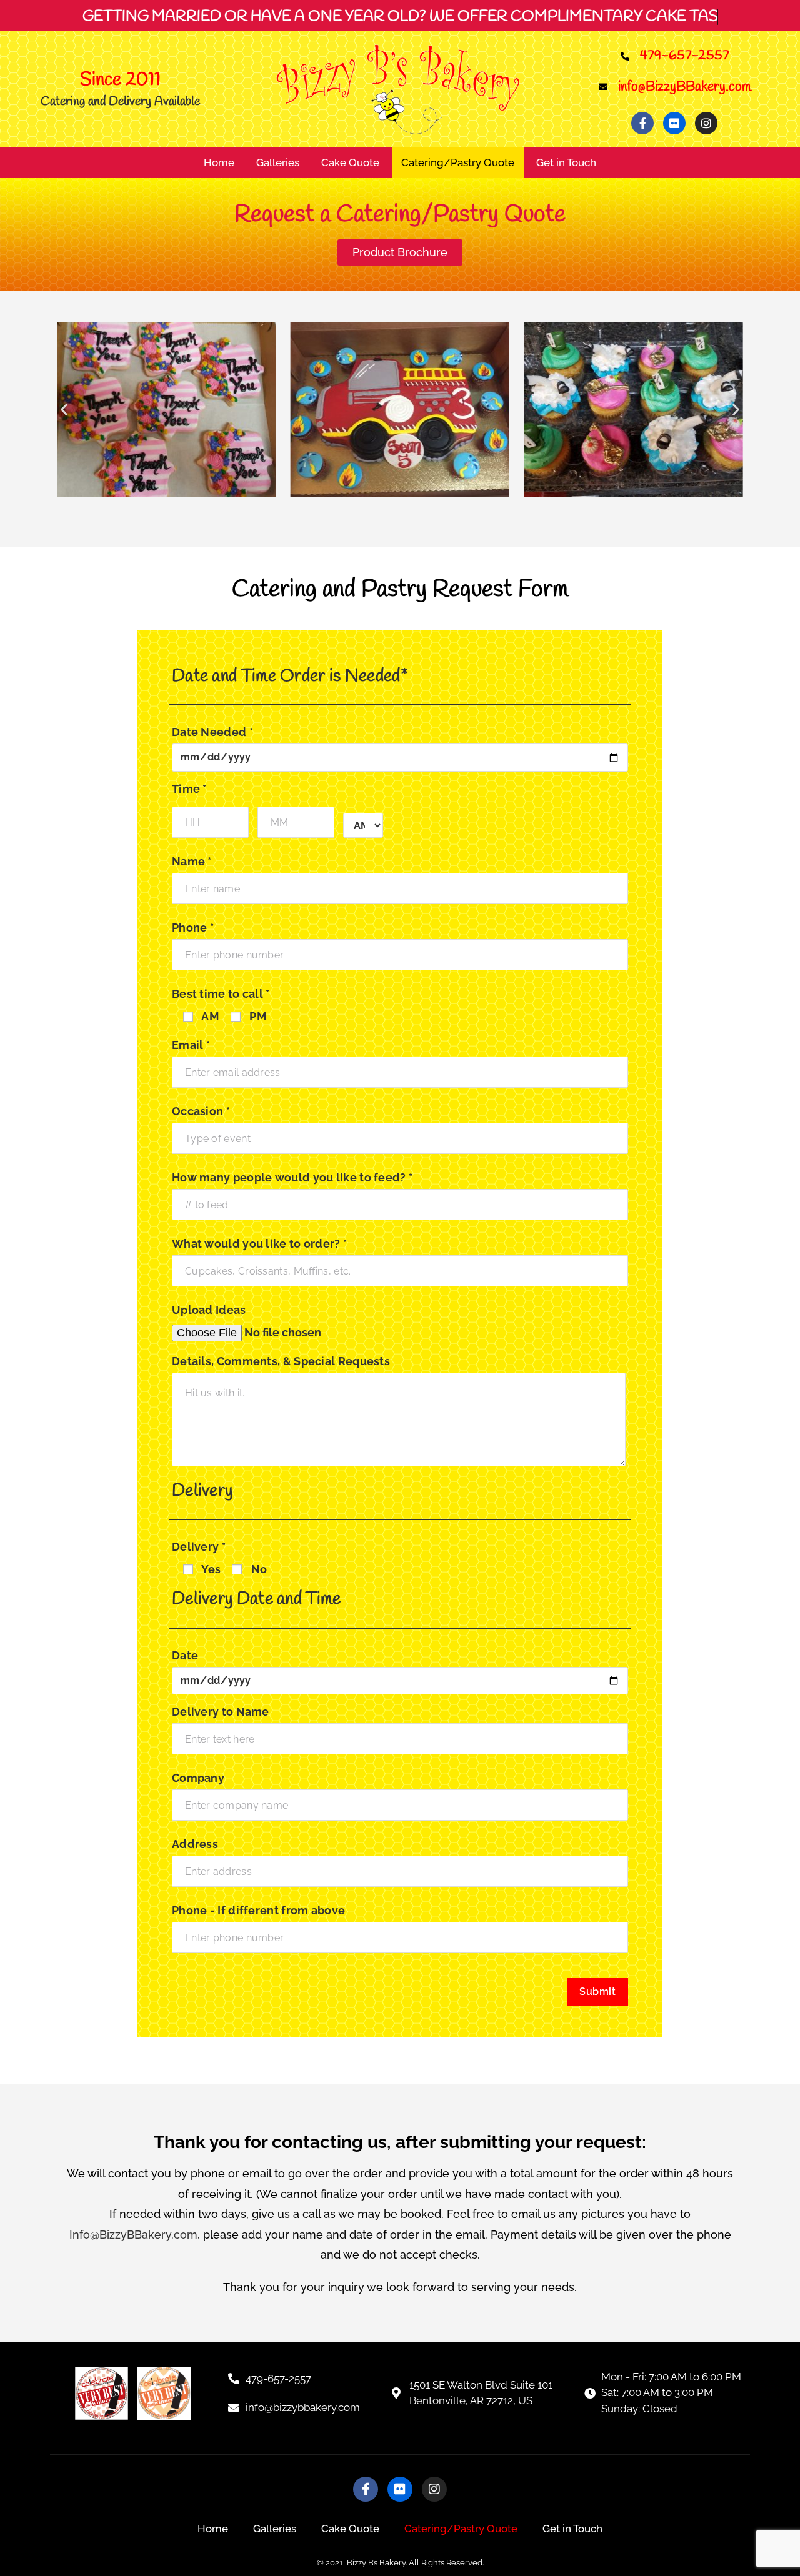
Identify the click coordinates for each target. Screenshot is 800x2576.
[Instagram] (706, 123)
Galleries (278, 162)
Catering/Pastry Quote (458, 162)
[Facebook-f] (642, 123)
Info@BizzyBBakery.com (133, 2235)
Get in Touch (566, 162)
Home (219, 162)
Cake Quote (350, 162)
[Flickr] (674, 123)
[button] (64, 410)
